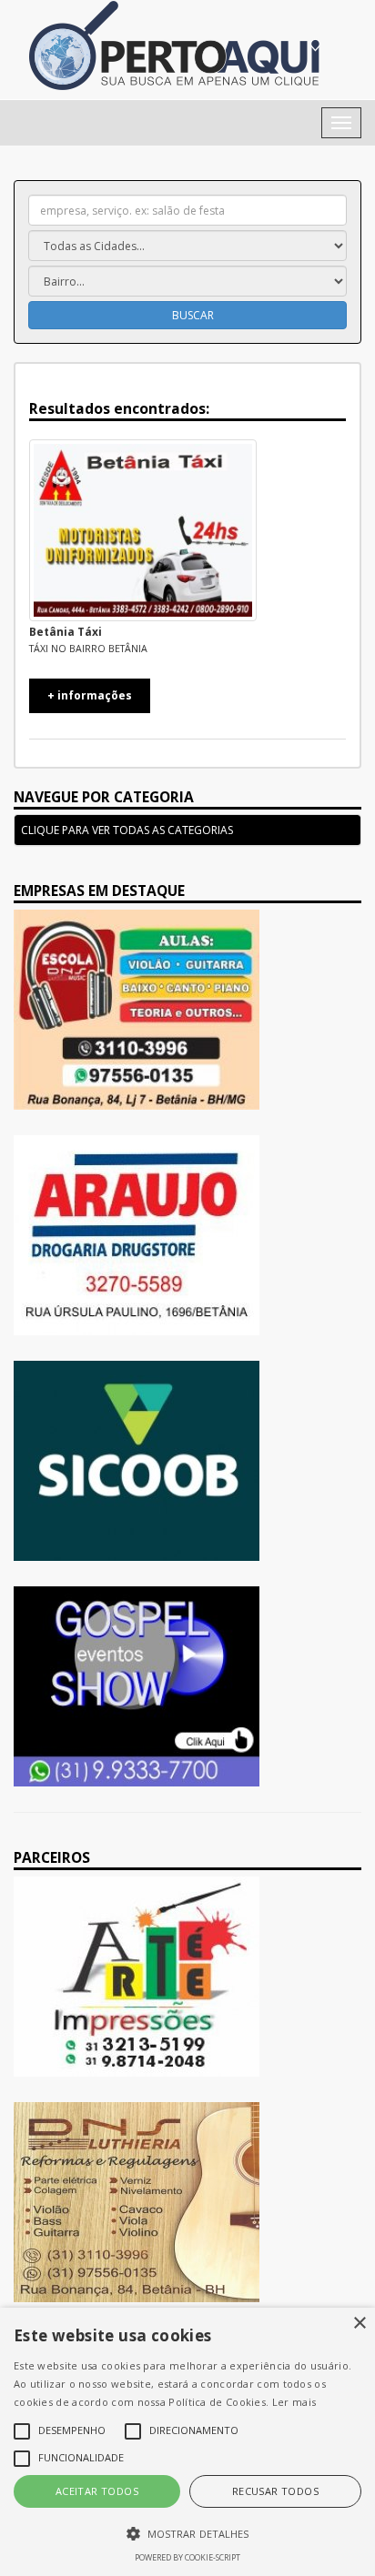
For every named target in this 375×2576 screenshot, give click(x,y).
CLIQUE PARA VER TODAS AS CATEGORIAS (127, 830)
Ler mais (294, 2402)
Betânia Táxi (66, 632)
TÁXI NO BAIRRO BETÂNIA (88, 649)
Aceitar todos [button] (97, 2491)
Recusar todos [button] (275, 2491)
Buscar (192, 315)
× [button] (359, 2324)
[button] (187, 2533)
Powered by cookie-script (187, 2557)
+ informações (90, 695)
